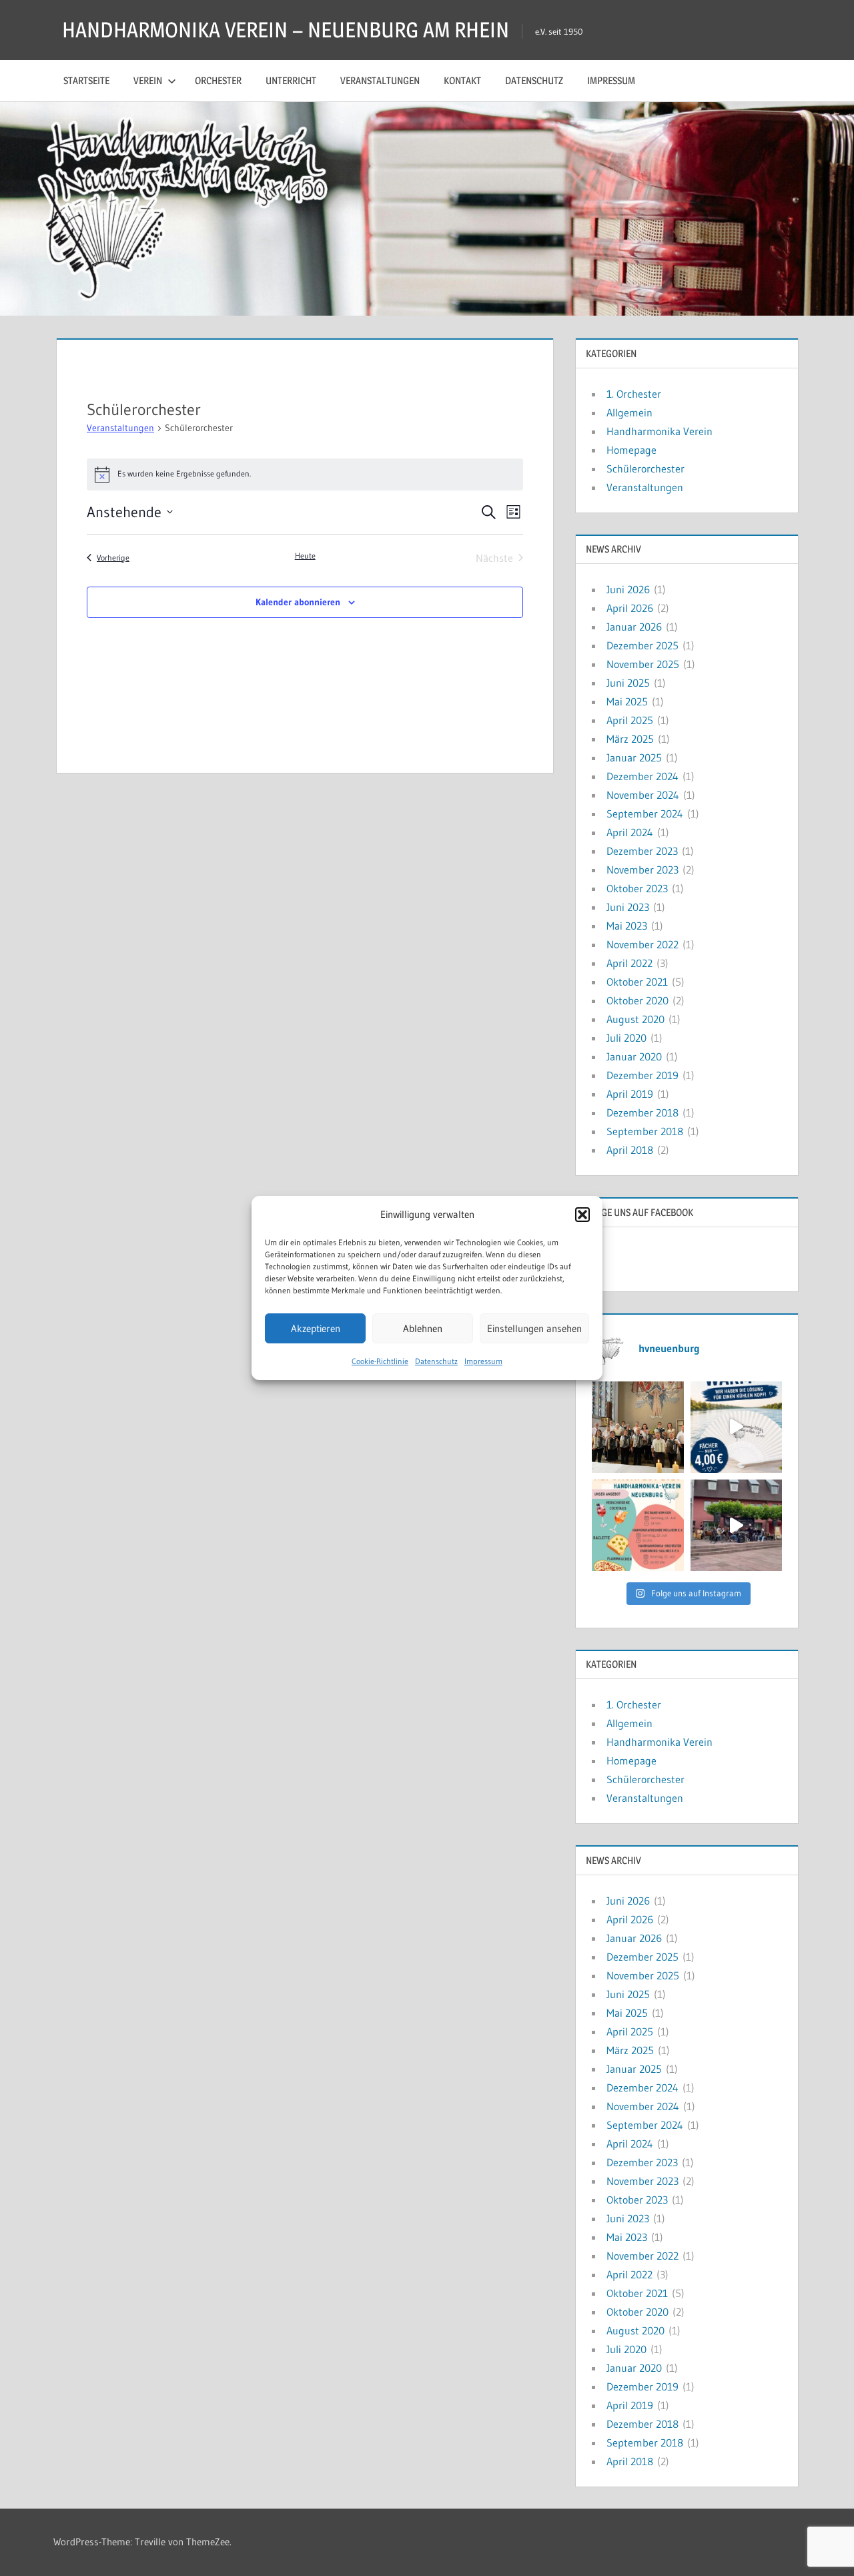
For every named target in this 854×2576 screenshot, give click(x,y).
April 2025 (630, 720)
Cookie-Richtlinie (380, 1361)
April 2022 (629, 963)
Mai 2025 (627, 701)
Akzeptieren (316, 1328)
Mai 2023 (627, 926)
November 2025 (643, 664)
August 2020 (635, 1019)
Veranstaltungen (380, 80)
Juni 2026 (628, 589)
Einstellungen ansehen (534, 1328)
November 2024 (643, 795)
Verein (148, 80)
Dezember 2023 (642, 851)
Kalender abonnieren (298, 602)
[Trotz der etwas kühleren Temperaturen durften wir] (736, 1525)
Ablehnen (423, 1328)
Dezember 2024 (643, 776)
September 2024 (645, 814)
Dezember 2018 (643, 1112)
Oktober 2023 (637, 888)
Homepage (631, 450)
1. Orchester (634, 394)
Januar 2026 (634, 627)
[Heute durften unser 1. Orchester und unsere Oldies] (637, 1427)
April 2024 (630, 832)
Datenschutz (436, 1361)
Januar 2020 (634, 1056)
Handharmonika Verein (660, 431)
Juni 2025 (628, 683)
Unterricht (291, 80)
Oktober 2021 (637, 982)
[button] (582, 1215)
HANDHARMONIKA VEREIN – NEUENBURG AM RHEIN (286, 30)
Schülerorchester (646, 468)
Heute (305, 556)
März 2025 (630, 739)
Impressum (483, 1361)
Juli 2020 (626, 1038)
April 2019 (630, 1094)
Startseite (86, 80)
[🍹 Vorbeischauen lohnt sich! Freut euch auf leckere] (637, 1525)
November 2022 (643, 944)
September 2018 (645, 1131)
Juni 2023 (628, 907)
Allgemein (629, 412)
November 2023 (643, 870)
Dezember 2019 (643, 1075)
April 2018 (630, 1150)
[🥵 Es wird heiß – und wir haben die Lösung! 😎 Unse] (736, 1427)
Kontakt (462, 80)
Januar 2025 (634, 757)
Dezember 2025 (643, 645)
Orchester (218, 80)
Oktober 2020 (637, 1000)
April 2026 (630, 608)
